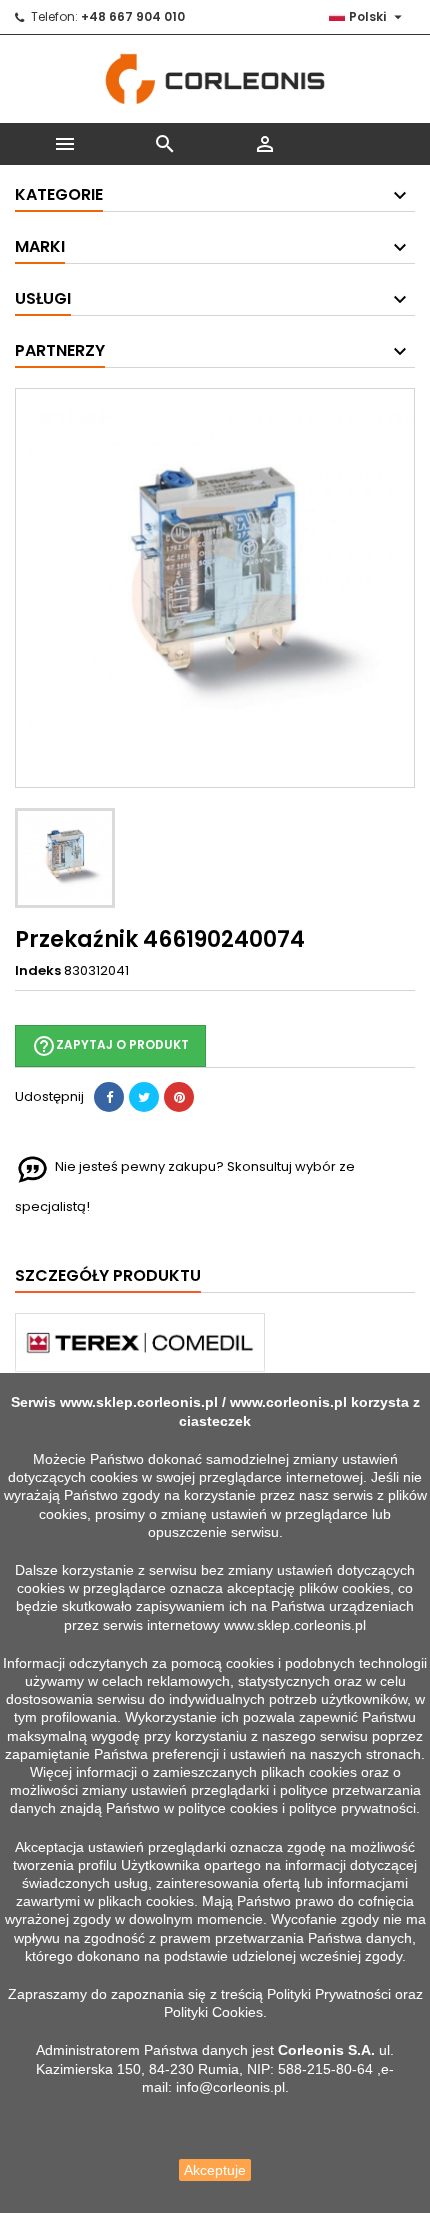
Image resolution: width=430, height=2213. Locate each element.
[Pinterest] (179, 1097)
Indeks (38, 971)
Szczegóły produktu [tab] (108, 1275)
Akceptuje (215, 2170)
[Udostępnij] (109, 1097)
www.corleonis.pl (288, 1402)
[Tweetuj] (144, 1097)
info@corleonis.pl (230, 2087)
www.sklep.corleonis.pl (139, 1402)
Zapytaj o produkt (110, 1046)
